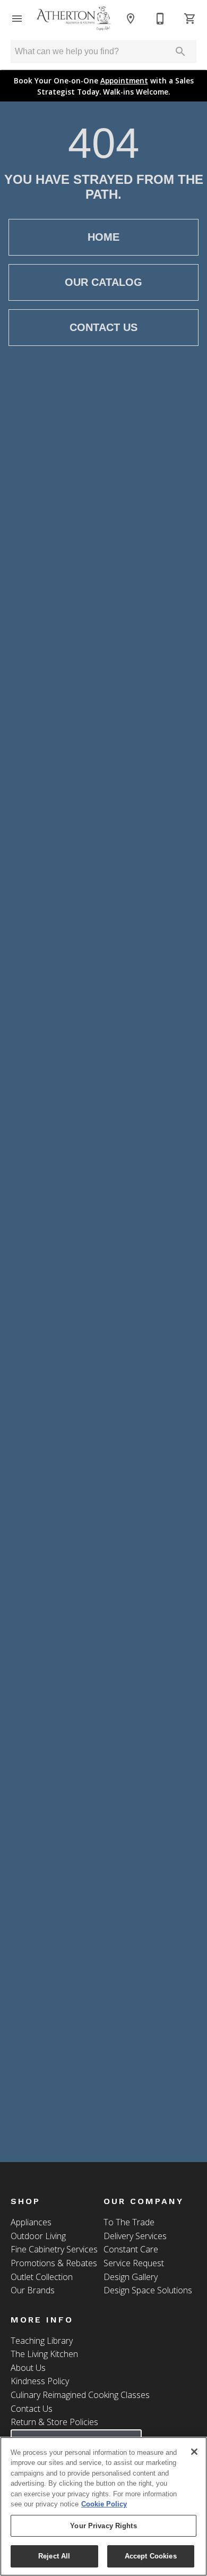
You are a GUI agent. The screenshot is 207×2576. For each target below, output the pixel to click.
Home (103, 237)
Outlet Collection (42, 2277)
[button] (17, 19)
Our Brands (33, 2290)
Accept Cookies (151, 2556)
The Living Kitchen (44, 2354)
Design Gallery (131, 2277)
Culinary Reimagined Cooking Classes (80, 2395)
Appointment (124, 80)
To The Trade (129, 2222)
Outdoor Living (38, 2236)
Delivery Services (135, 2236)
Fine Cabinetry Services (54, 2249)
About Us (28, 2368)
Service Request (134, 2263)
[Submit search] (180, 52)
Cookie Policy (104, 2504)
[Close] (194, 2452)
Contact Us (103, 327)
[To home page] (74, 19)
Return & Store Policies (54, 2422)
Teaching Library (42, 2341)
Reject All (54, 2556)
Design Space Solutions (148, 2290)
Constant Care (131, 2249)
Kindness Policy (40, 2381)
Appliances (31, 2222)
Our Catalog (103, 282)
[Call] (160, 19)
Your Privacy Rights (103, 2526)
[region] (103, 2506)
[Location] (131, 19)
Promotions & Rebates (54, 2263)
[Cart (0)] (190, 19)
